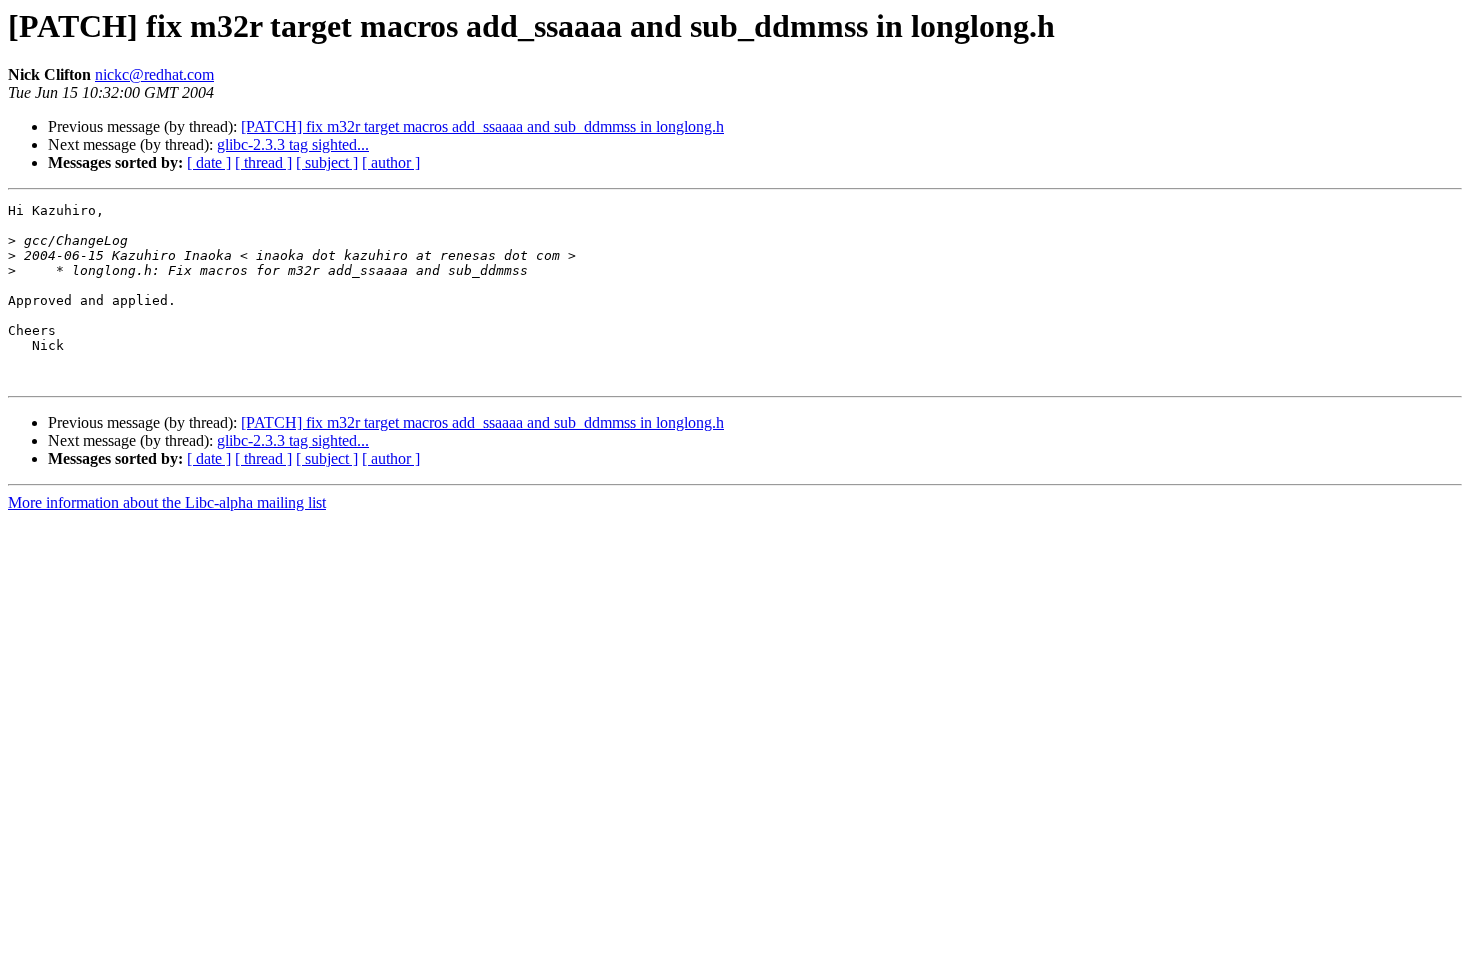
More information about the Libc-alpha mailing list (167, 502)
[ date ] (209, 162)
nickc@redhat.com (154, 74)
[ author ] (391, 162)
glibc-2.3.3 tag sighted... (293, 144)
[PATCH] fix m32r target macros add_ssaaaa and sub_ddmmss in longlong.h (482, 126)
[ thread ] (263, 162)
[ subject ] (327, 162)
